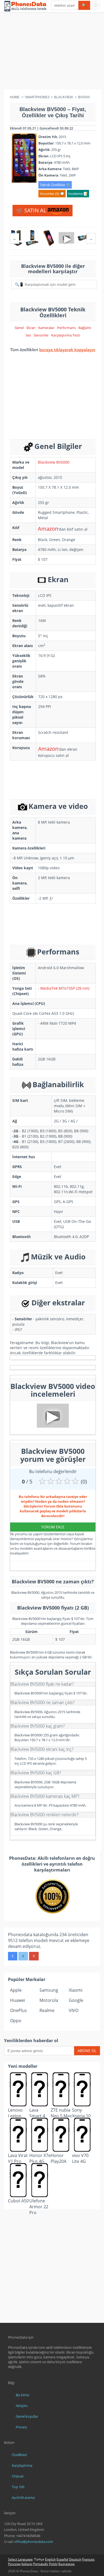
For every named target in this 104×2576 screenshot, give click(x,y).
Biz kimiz (23, 2395)
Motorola (49, 2000)
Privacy (21, 2427)
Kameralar (46, 328)
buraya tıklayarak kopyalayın (67, 350)
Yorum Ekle (53, 1527)
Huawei (18, 2000)
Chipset (18, 2476)
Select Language (20, 2559)
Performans (66, 328)
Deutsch (75, 2559)
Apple (16, 1990)
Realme (47, 2010)
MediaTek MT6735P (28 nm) (65, 988)
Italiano (27, 2564)
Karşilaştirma (22, 2465)
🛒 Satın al (32, 210)
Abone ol (87, 2051)
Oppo (16, 2021)
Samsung (49, 1990)
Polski (53, 2564)
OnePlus (19, 2010)
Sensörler (41, 335)
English (50, 2559)
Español (62, 2559)
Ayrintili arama (23, 2497)
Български (67, 2564)
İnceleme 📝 (78, 194)
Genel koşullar (27, 2416)
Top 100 (18, 2487)
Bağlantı (85, 328)
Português (41, 2564)
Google (76, 2000)
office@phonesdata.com (34, 2542)
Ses (28, 335)
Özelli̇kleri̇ (19, 2455)
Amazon (48, 529)
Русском (14, 2564)
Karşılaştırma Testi (66, 335)
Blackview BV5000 (54, 462)
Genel (19, 328)
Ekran (31, 328)
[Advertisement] (52, 52)
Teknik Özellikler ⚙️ (55, 185)
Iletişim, (22, 2406)
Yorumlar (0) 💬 (52, 194)
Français (88, 2559)
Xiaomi (76, 1990)
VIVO (74, 2010)
